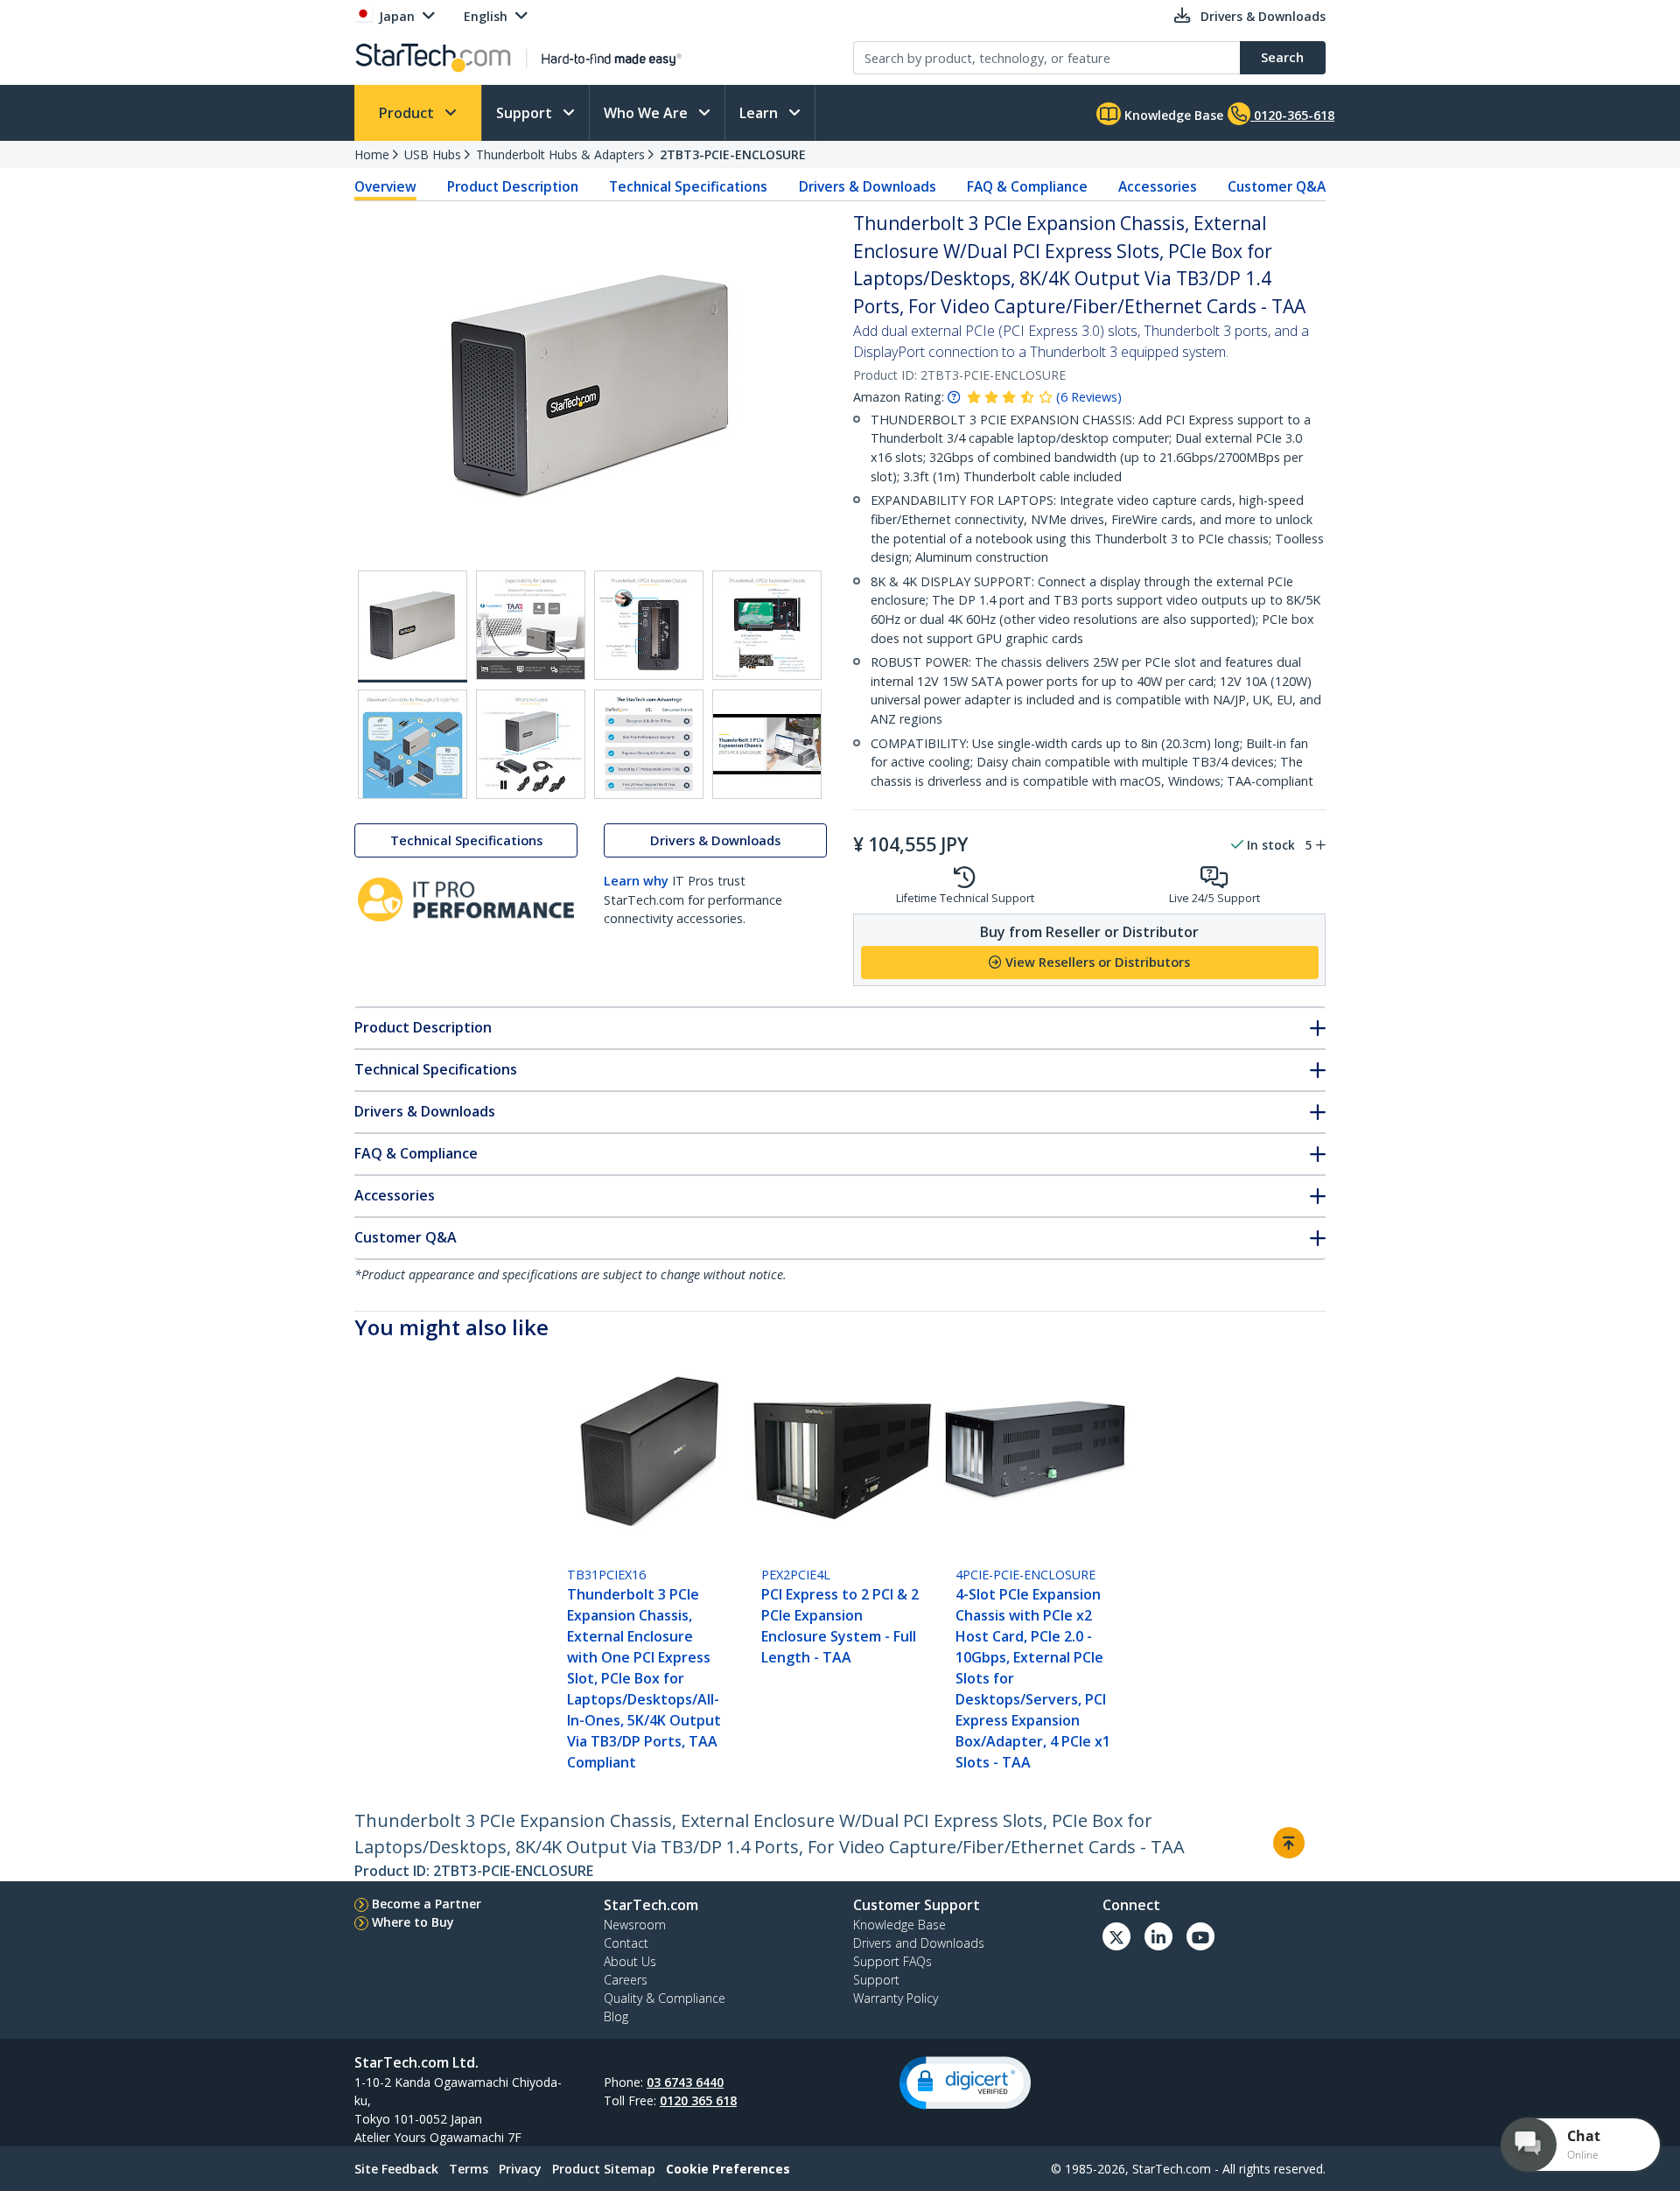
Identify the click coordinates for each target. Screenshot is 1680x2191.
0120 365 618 (698, 2100)
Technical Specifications (688, 186)
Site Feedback (396, 2169)
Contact (626, 1943)
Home (372, 154)
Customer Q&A (1277, 186)
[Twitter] (1116, 1936)
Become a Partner (427, 1904)
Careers (626, 1980)
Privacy (520, 2169)
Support (526, 113)
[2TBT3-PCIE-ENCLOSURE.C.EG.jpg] (649, 625)
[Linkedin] (1158, 1936)
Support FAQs (892, 1961)
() (1089, 397)
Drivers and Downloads (919, 1943)
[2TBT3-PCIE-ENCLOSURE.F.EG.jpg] (531, 744)
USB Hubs (433, 154)
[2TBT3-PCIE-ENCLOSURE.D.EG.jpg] (767, 625)
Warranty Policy (896, 1998)
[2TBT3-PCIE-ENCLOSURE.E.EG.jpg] (413, 744)
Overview (385, 186)
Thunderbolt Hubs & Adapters (560, 154)
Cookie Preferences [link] (728, 2169)
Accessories (1158, 186)
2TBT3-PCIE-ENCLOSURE (733, 154)
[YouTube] (1200, 1936)
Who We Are (647, 113)
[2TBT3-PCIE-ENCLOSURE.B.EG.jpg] (531, 625)
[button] (965, 2083)
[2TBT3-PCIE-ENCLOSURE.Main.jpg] (413, 626)
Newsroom (635, 1925)
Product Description (513, 186)
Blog (616, 2016)
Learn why (636, 881)
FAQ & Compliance (1027, 186)
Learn (760, 113)
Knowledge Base (1172, 115)
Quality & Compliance (665, 1998)
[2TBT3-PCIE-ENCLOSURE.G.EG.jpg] (649, 744)
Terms (469, 2169)
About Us (630, 1961)
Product (408, 113)
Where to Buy (413, 1922)
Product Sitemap (604, 2169)
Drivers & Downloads (868, 186)
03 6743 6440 (685, 2082)
